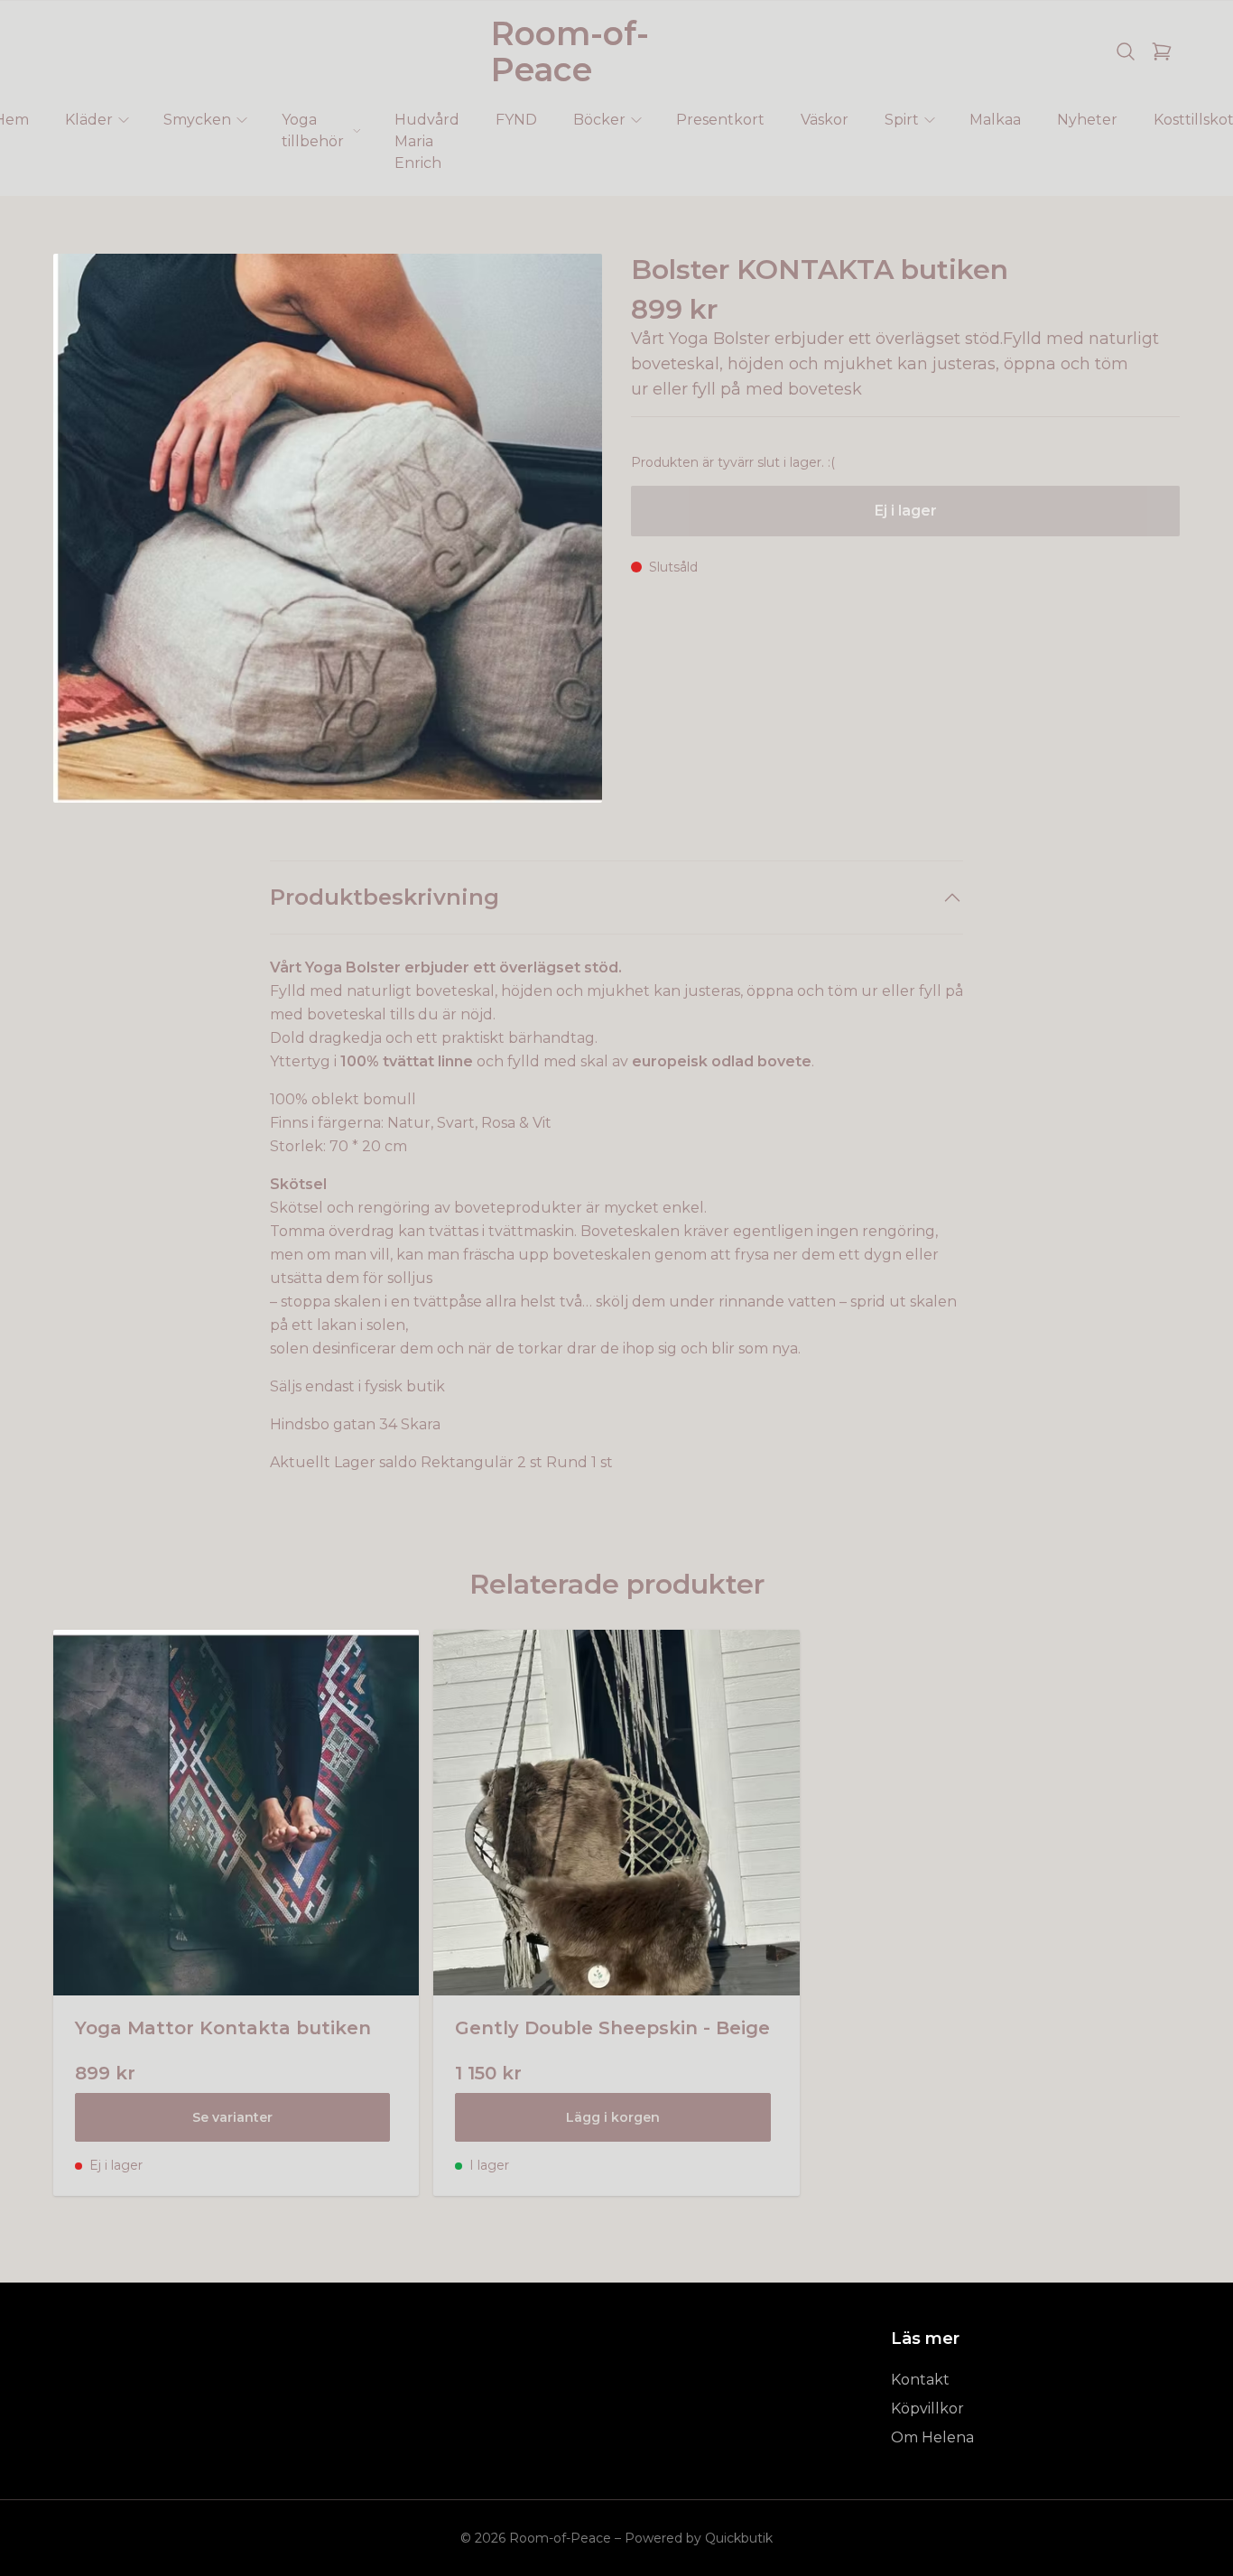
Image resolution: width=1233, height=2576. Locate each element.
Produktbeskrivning (385, 897)
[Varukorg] (1162, 51)
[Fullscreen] (328, 528)
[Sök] (1126, 51)
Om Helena (932, 2437)
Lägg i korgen (613, 2117)
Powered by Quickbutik (699, 2538)
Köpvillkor (927, 2409)
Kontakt (920, 2380)
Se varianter (232, 2117)
